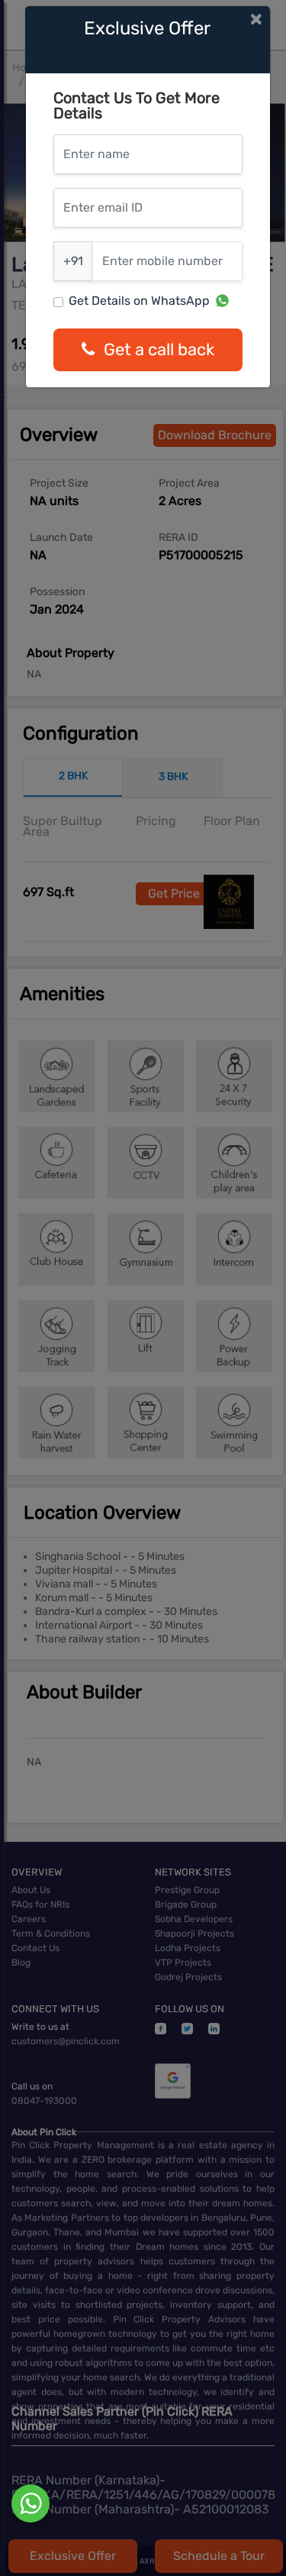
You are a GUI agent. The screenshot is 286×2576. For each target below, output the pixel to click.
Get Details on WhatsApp (139, 301)
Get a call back (159, 350)
